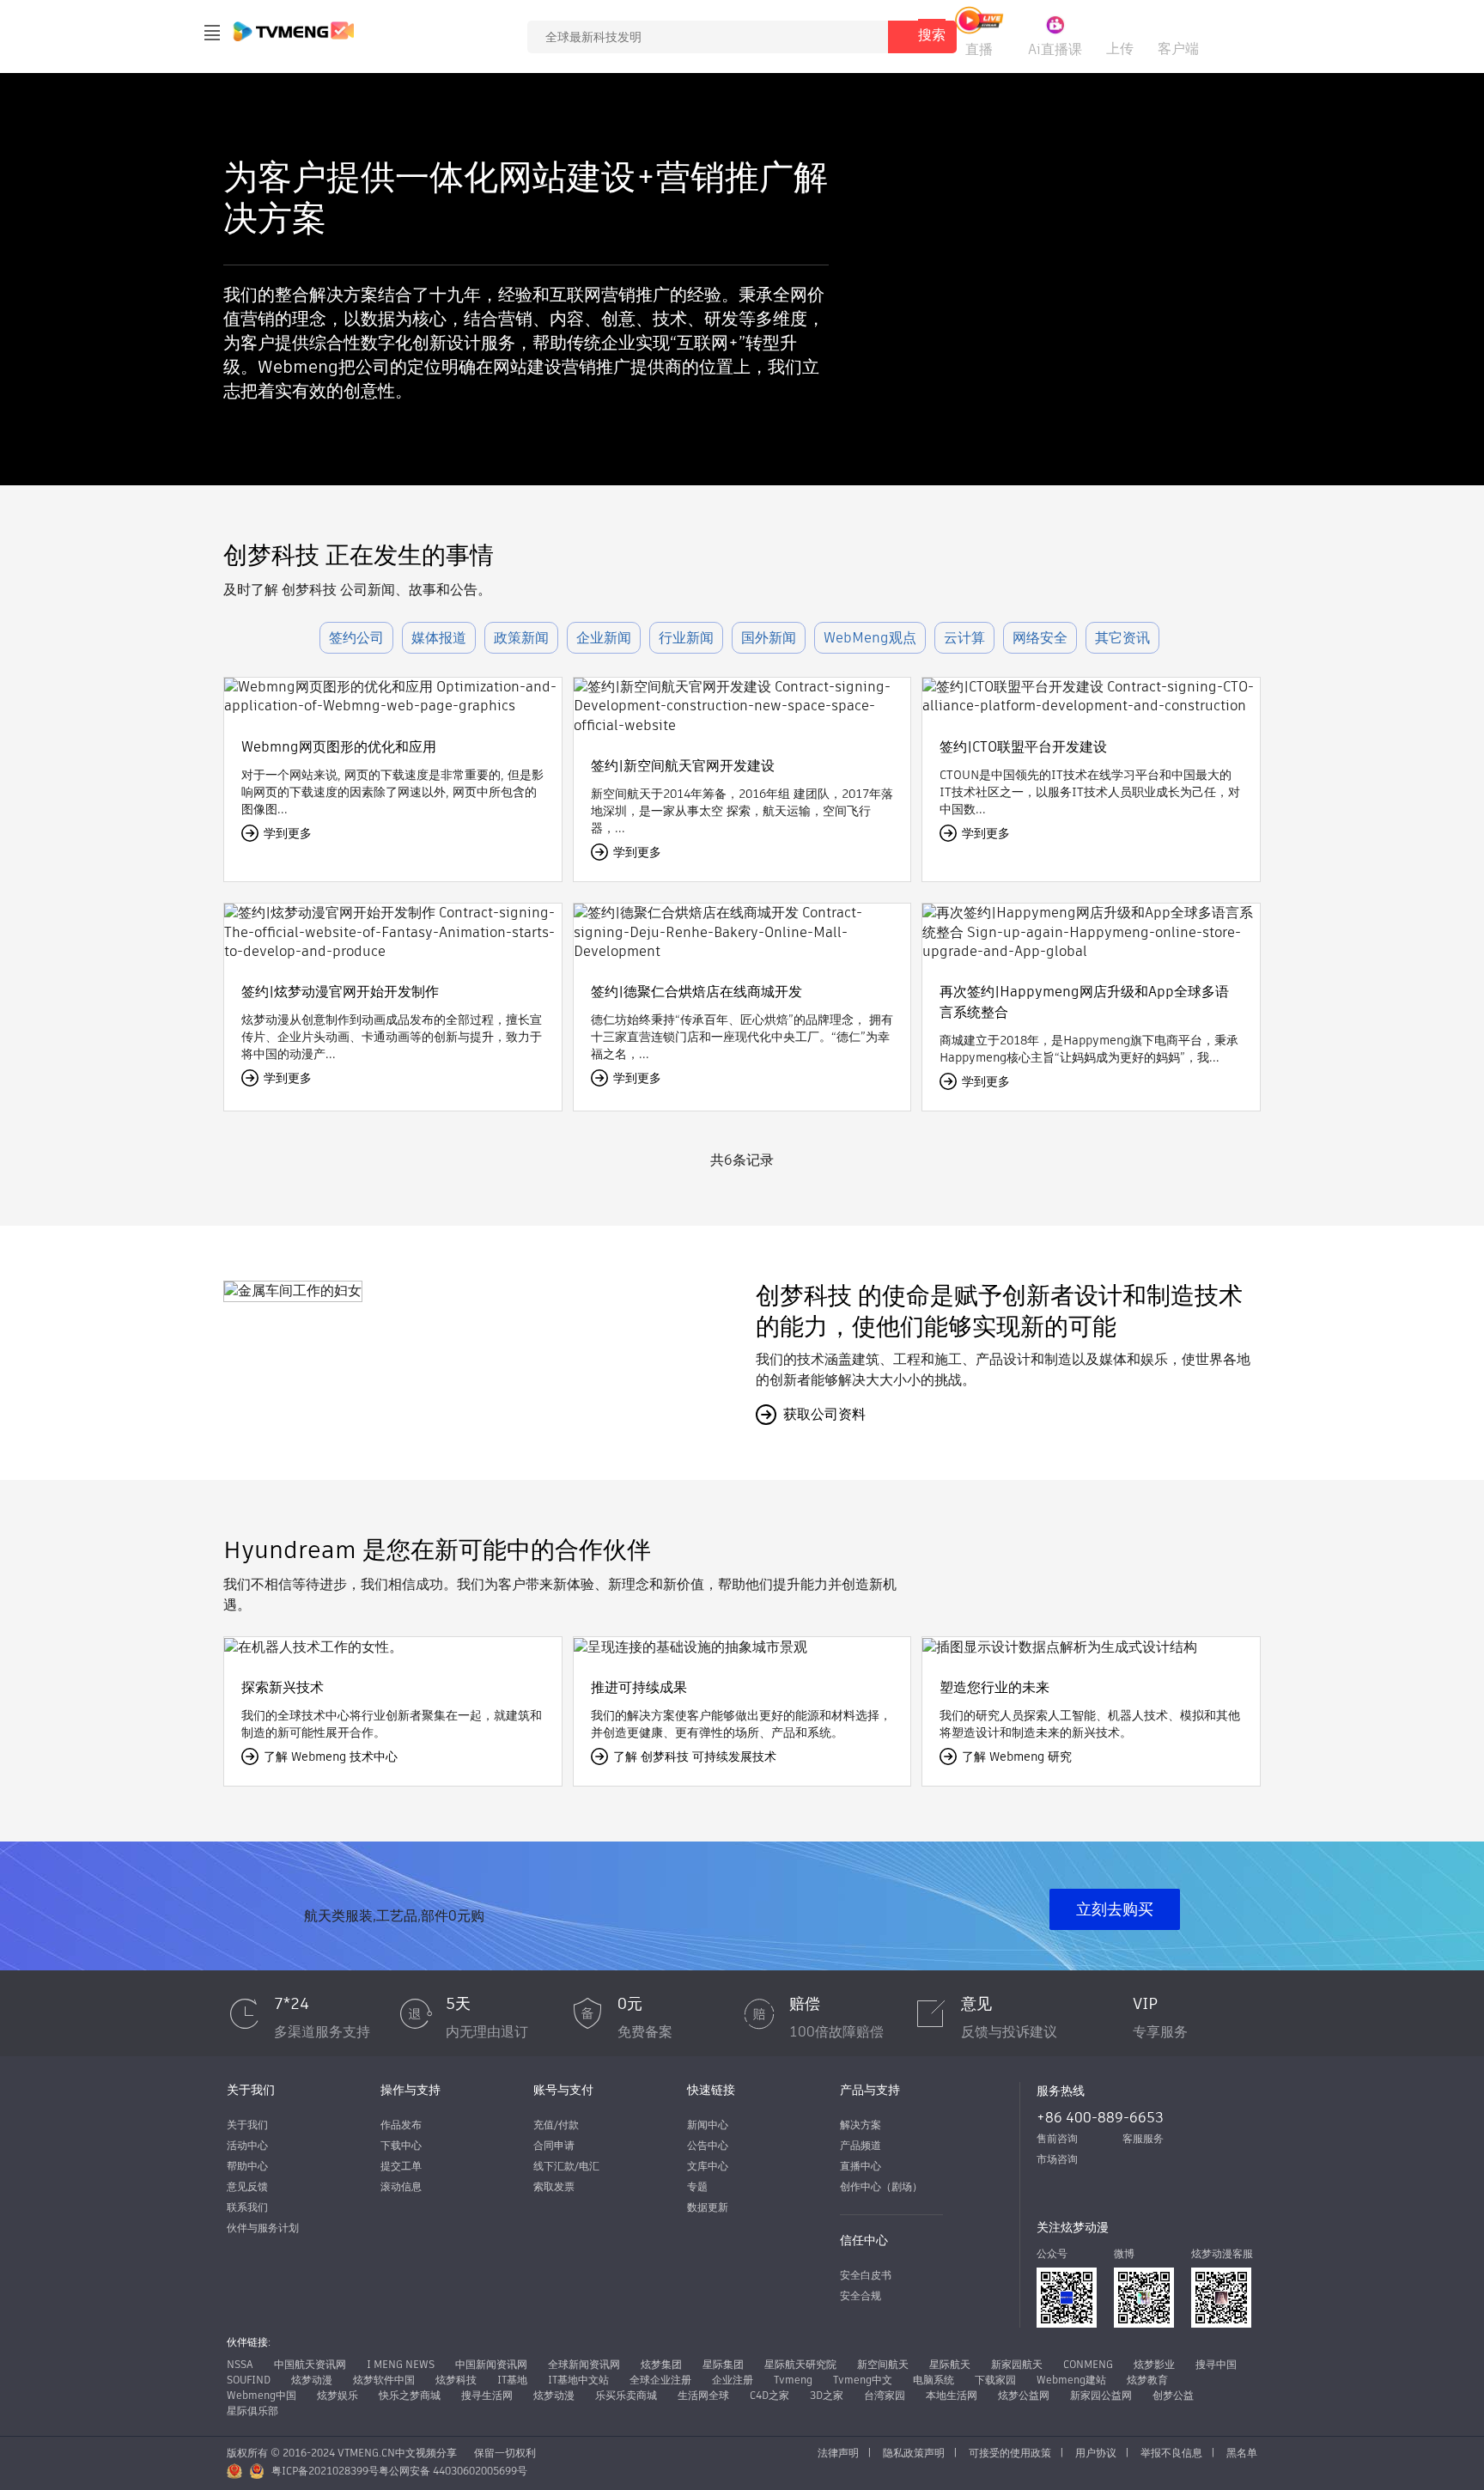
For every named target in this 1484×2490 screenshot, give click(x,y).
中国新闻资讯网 (491, 2364)
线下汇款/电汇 (566, 2166)
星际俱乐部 (252, 2411)
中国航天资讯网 (310, 2364)
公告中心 (708, 2145)
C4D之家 (769, 2395)
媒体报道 (439, 638)
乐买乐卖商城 (626, 2395)
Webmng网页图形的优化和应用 (339, 747)
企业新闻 (604, 638)
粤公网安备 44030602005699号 (453, 2471)
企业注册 (733, 2380)
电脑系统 (934, 2380)
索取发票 (554, 2186)
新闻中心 (708, 2125)
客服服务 (1143, 2138)
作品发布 (401, 2125)
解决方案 (861, 2125)
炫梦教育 (1147, 2380)
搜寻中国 (1216, 2364)
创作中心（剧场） (881, 2186)
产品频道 (861, 2145)
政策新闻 (521, 638)
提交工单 (401, 2166)
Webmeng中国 (262, 2395)
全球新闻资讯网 (584, 2364)
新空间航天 (883, 2364)
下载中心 (401, 2145)
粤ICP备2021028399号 (325, 2471)
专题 (697, 2186)
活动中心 (247, 2145)
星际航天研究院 (800, 2364)
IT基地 (512, 2380)
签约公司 (356, 638)
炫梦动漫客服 (1222, 2253)
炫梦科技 (456, 2380)
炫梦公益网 (1024, 2395)
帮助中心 (247, 2166)
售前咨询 (1057, 2138)
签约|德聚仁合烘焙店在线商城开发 (696, 992)
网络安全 (1040, 638)
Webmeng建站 (1071, 2380)
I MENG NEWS (401, 2364)
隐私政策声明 (914, 2453)
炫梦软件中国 (384, 2380)
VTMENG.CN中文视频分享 (397, 2453)
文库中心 (708, 2166)
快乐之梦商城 (410, 2395)
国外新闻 (769, 638)
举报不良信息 (1171, 2453)
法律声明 (838, 2453)
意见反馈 (247, 2186)
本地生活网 (952, 2395)
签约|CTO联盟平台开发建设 (1023, 747)
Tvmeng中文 (863, 2380)
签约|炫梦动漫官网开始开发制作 (340, 992)
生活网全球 (703, 2395)
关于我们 (247, 2125)
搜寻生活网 (487, 2395)
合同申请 (554, 2145)
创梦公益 (1173, 2395)
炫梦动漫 (312, 2380)
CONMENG (1088, 2364)
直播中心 (861, 2166)
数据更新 (708, 2207)
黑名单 (1242, 2453)
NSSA (240, 2364)
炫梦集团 (661, 2364)
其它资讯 (1122, 638)
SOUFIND (249, 2380)
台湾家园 (885, 2395)
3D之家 (827, 2395)
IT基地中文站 (578, 2380)
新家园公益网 (1101, 2395)
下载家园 (995, 2380)
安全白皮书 (866, 2275)
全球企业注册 (660, 2380)
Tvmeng (793, 2380)
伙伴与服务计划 (263, 2228)
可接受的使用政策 (1010, 2453)
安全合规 (861, 2295)
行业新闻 (686, 638)
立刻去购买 (1115, 1909)
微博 (1124, 2253)
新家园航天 (1017, 2364)
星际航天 (950, 2364)
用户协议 (1096, 2453)
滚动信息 (401, 2186)
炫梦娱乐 (338, 2395)
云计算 (964, 638)
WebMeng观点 (870, 638)
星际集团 (723, 2364)
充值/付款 (556, 2125)
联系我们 (247, 2207)
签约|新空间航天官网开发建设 (683, 766)
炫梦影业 (1154, 2364)
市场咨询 (1057, 2159)
